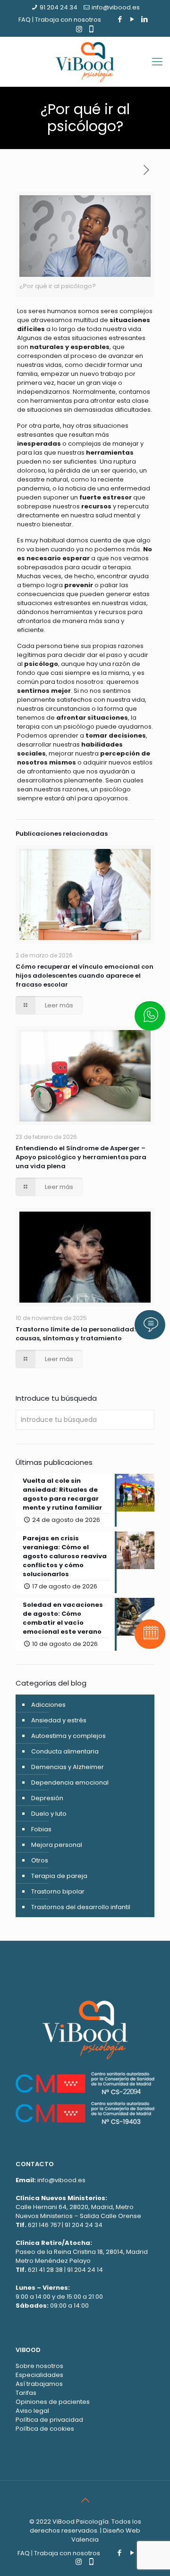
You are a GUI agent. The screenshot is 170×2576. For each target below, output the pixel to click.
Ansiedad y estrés (59, 1720)
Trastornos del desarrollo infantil (81, 1907)
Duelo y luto (49, 1814)
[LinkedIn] (145, 19)
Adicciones (48, 1705)
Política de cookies (45, 2429)
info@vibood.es (116, 7)
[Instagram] (79, 29)
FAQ (25, 20)
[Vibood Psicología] (85, 62)
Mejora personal (57, 1845)
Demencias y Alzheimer (68, 1767)
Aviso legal (32, 2411)
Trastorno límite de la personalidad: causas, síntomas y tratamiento (76, 1334)
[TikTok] (91, 29)
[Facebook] (120, 19)
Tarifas (26, 2393)
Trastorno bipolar (58, 1891)
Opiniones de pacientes (53, 2402)
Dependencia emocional (70, 1782)
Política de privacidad (49, 2420)
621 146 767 (44, 2225)
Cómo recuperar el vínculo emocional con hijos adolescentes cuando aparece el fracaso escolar (85, 976)
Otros (40, 1860)
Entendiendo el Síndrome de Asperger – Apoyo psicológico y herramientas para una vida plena (81, 1157)
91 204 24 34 (59, 7)
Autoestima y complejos (68, 1736)
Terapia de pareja (59, 1876)
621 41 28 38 (45, 2270)
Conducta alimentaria (65, 1751)
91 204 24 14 (85, 2270)
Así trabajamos (39, 2384)
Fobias (41, 1829)
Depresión (47, 1798)
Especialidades (39, 2375)
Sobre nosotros (39, 2366)
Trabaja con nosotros (68, 20)
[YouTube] (132, 19)
